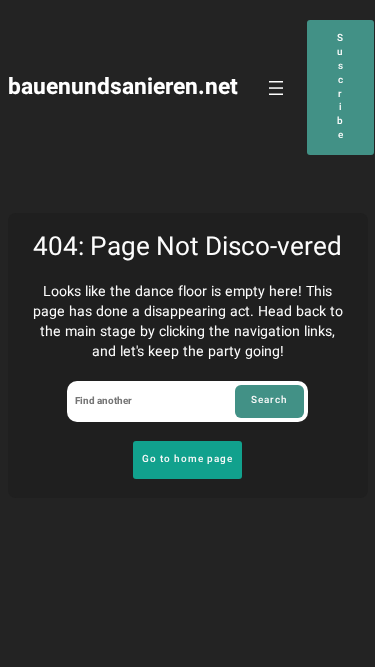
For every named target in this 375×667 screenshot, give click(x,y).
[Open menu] (276, 88)
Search (269, 400)
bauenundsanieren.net (123, 87)
